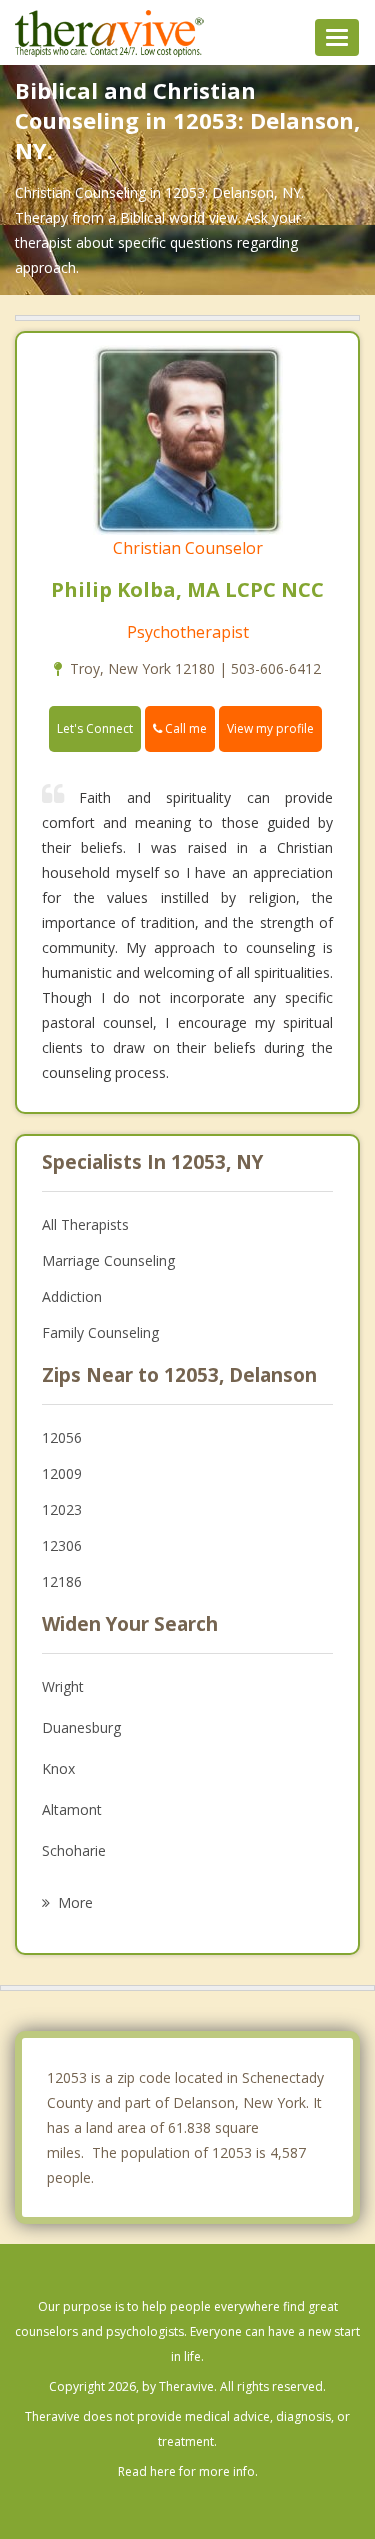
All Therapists (85, 1224)
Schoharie (74, 1850)
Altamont (72, 1809)
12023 (62, 1509)
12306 (62, 1545)
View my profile (270, 728)
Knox (58, 1768)
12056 (62, 1437)
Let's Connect (95, 728)
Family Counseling (100, 1332)
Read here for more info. (188, 2471)
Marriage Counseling (108, 1260)
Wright (63, 1686)
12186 (62, 1581)
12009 (62, 1473)
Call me (184, 728)
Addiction (72, 1296)
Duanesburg (81, 1727)
